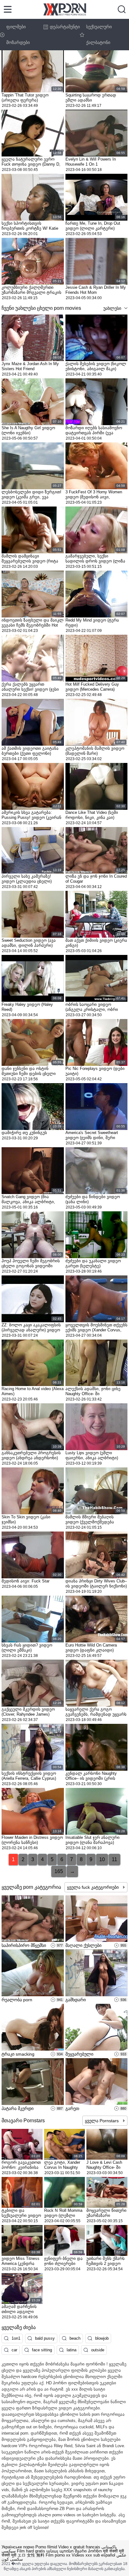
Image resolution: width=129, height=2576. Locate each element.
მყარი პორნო (88, 2551)
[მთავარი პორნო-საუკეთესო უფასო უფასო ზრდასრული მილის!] (65, 9)
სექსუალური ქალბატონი (99, 35)
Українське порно (18, 2547)
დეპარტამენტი (65, 27)
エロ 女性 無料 (31, 2555)
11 (114, 1859)
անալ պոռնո (60, 2551)
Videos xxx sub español (93, 2555)
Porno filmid (46, 2547)
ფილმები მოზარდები (18, 35)
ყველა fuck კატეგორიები (93, 1887)
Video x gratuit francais (79, 2547)
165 (59, 1871)
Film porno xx (58, 2555)
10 (102, 1859)
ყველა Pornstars (102, 2121)
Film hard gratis (31, 2551)
